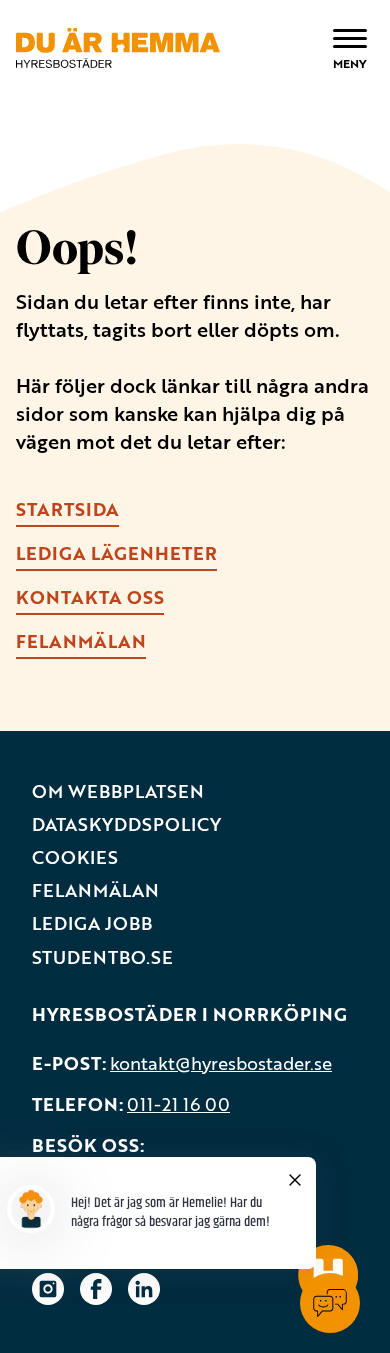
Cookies (75, 857)
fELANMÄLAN (81, 641)
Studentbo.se (102, 957)
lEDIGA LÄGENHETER (116, 553)
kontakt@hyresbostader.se (221, 1063)
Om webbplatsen (118, 791)
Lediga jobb (92, 923)
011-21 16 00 (178, 1104)
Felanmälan (95, 890)
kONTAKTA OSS (90, 597)
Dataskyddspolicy (126, 824)
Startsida (67, 509)
